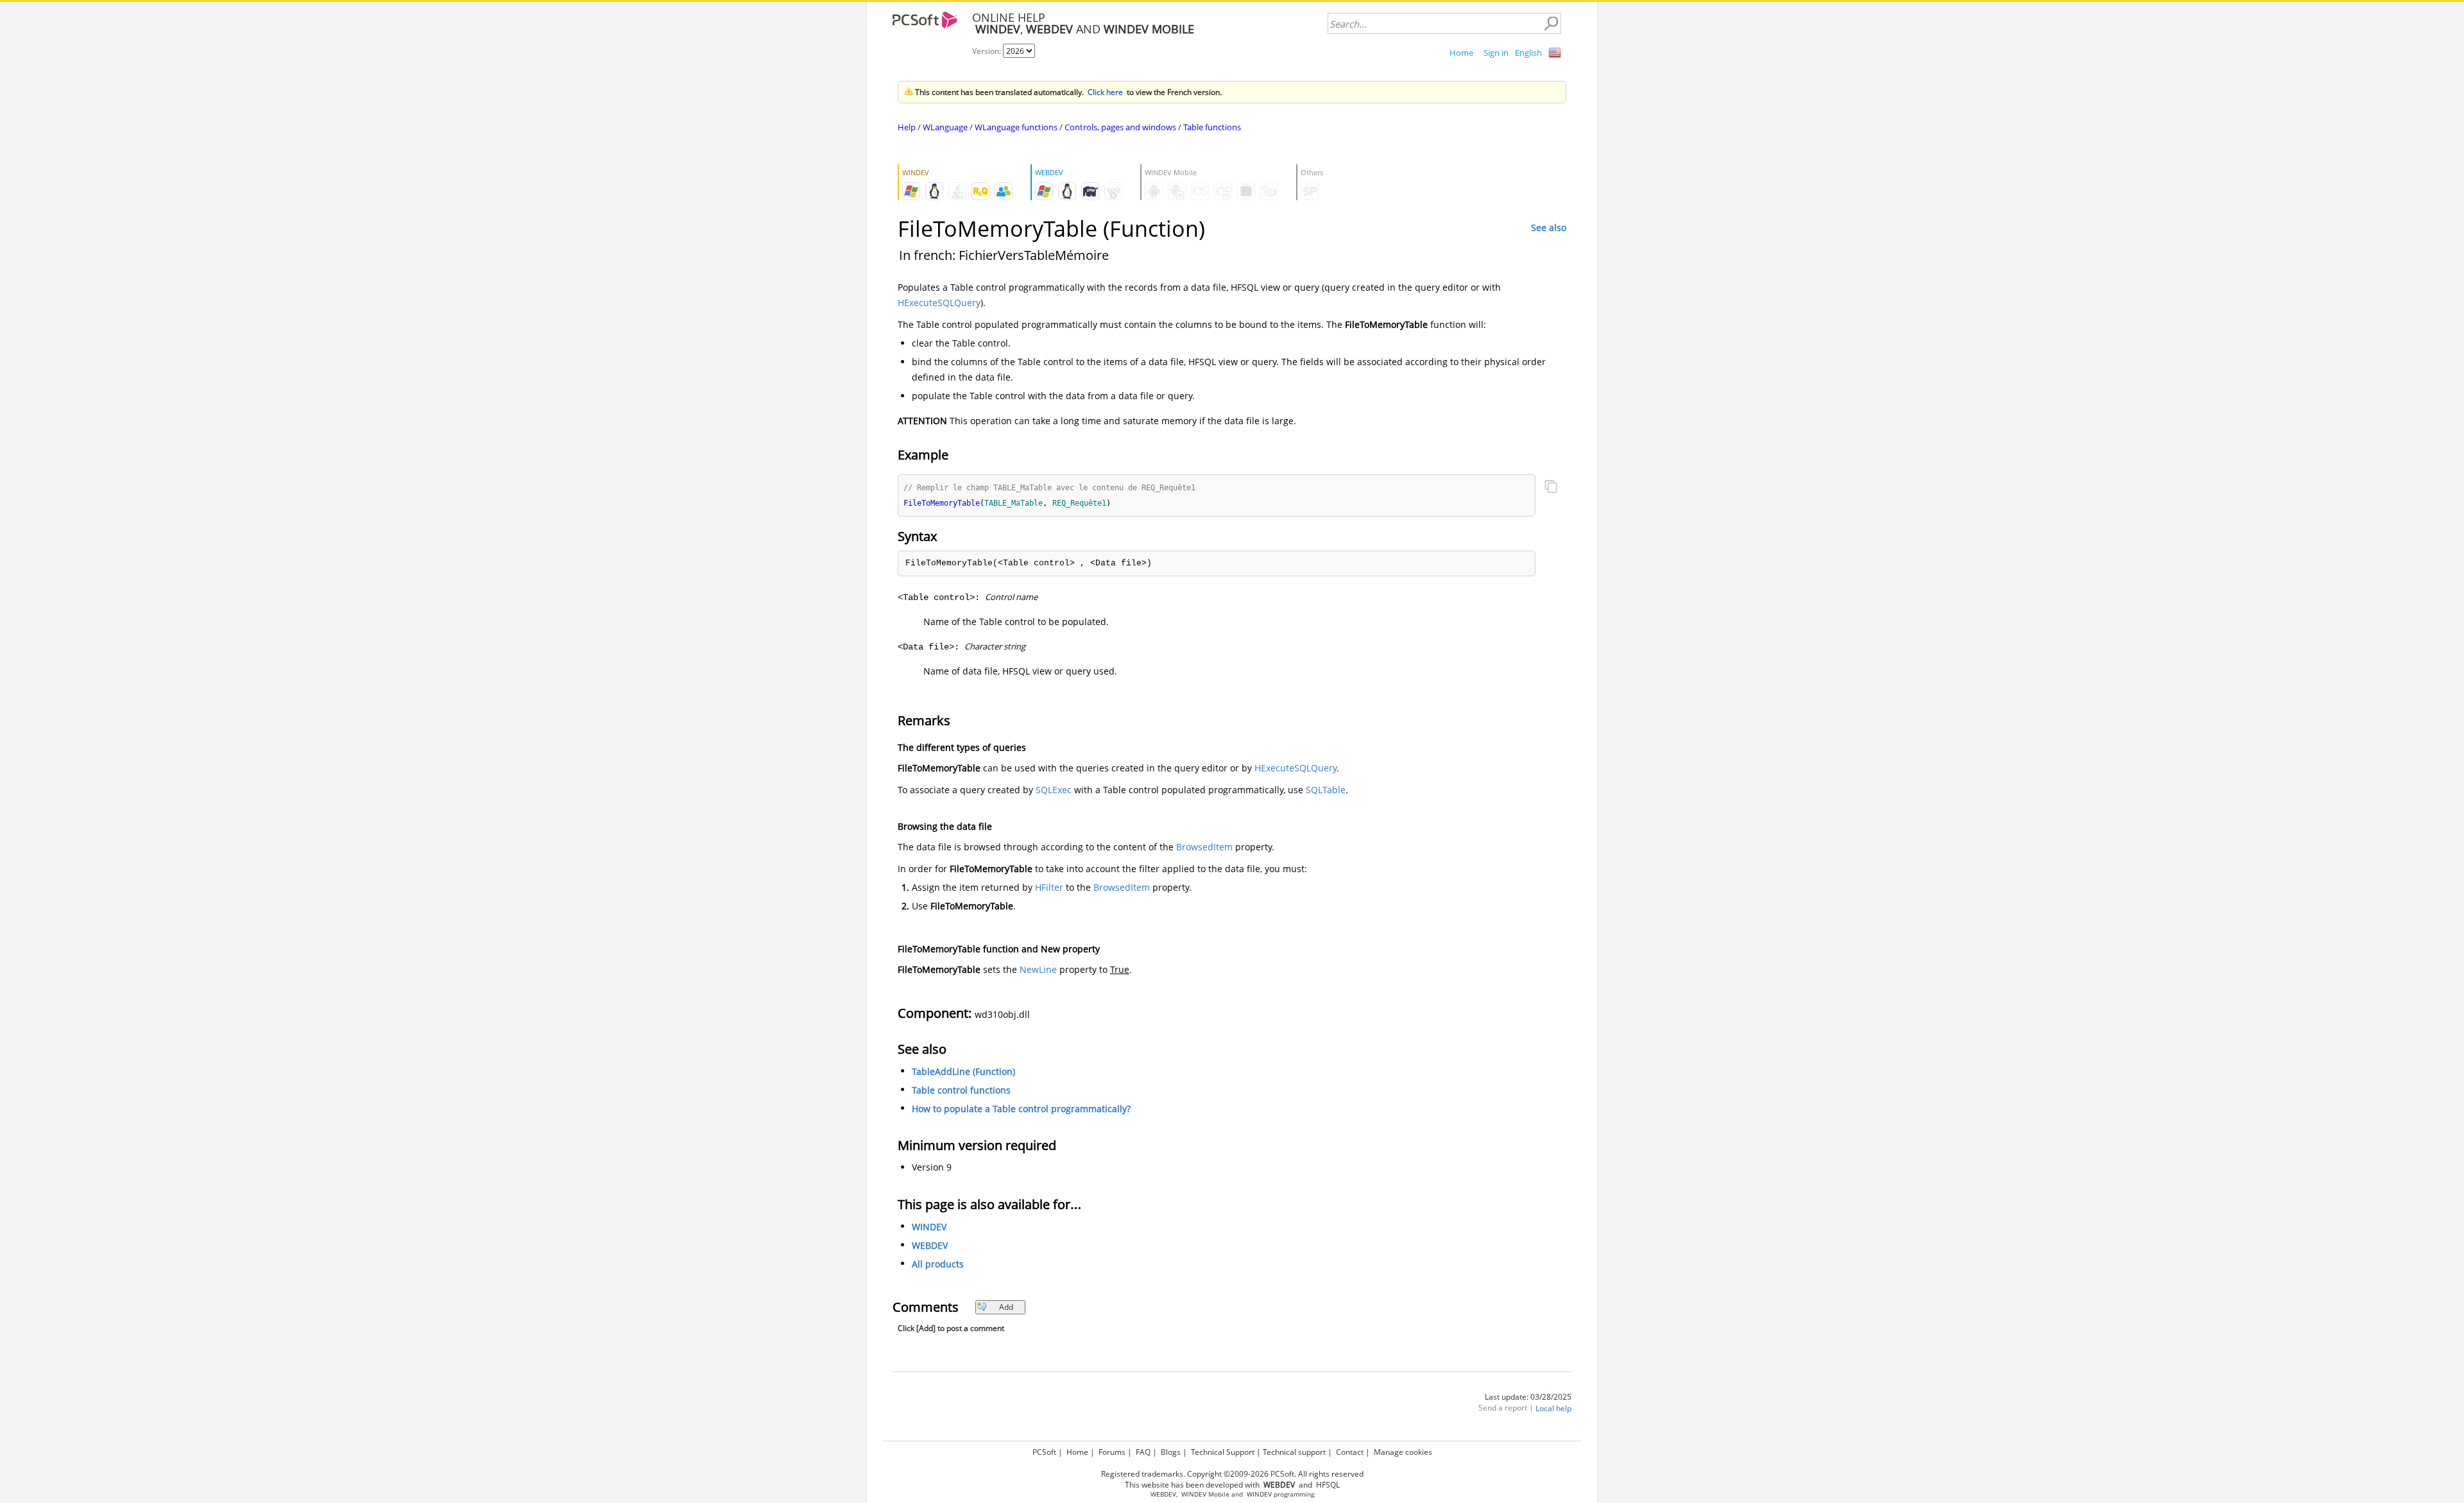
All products (938, 1264)
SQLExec (1054, 790)
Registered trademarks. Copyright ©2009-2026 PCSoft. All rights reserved (1232, 1474)
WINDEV (929, 1227)
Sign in (1496, 53)
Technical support (1294, 1452)
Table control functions (961, 1090)
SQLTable (1326, 790)
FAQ (1143, 1452)
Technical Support (1223, 1452)
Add (1006, 1307)
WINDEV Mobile (1205, 1494)
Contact (1350, 1452)
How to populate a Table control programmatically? (1021, 1109)
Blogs (1171, 1452)
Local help (1553, 1408)
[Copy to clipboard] (1551, 488)
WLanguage (945, 127)
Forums (1112, 1452)
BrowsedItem (1204, 847)
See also (1549, 228)
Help (907, 127)
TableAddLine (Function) (963, 1071)
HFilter (1049, 887)
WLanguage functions (1016, 127)
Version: (988, 51)
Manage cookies (1403, 1452)
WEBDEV (930, 1245)
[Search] (1551, 24)
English (1528, 53)
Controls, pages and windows (1120, 127)
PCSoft (1044, 1452)
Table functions (1212, 127)
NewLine (1038, 969)
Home (1461, 53)
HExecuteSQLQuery (939, 303)
